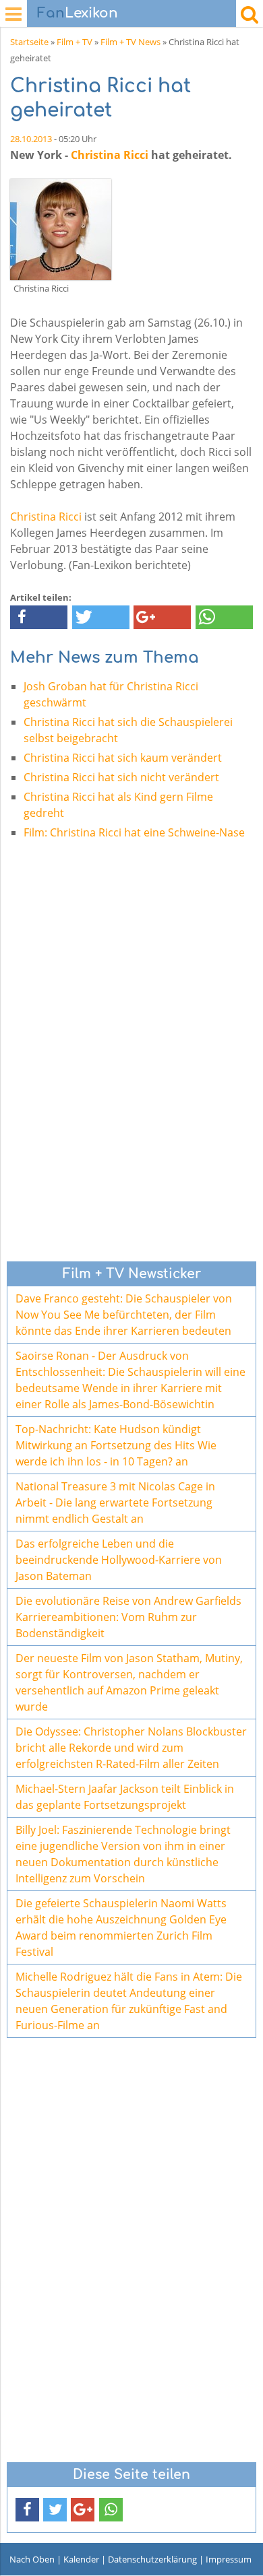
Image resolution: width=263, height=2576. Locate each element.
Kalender (81, 2559)
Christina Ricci (110, 155)
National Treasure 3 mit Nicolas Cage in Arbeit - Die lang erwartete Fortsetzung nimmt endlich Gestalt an (115, 1502)
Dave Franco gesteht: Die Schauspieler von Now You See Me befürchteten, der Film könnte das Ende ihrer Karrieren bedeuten (124, 1315)
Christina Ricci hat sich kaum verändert (123, 758)
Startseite (29, 42)
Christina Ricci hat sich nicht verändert (121, 777)
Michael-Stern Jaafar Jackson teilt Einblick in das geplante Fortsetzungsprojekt (125, 1797)
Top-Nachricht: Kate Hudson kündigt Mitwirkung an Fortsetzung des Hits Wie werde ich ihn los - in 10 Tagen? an (116, 1445)
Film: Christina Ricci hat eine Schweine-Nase (134, 832)
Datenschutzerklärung (152, 2559)
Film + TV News (130, 42)
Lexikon (78, 13)
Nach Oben (32, 2559)
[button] (39, 617)
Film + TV (75, 42)
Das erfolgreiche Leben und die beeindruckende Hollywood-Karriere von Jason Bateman (119, 1560)
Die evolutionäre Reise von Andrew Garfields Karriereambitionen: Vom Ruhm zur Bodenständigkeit (128, 1617)
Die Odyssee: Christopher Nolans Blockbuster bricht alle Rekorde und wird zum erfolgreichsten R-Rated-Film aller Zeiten (131, 1748)
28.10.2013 (31, 139)
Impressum (229, 2559)
